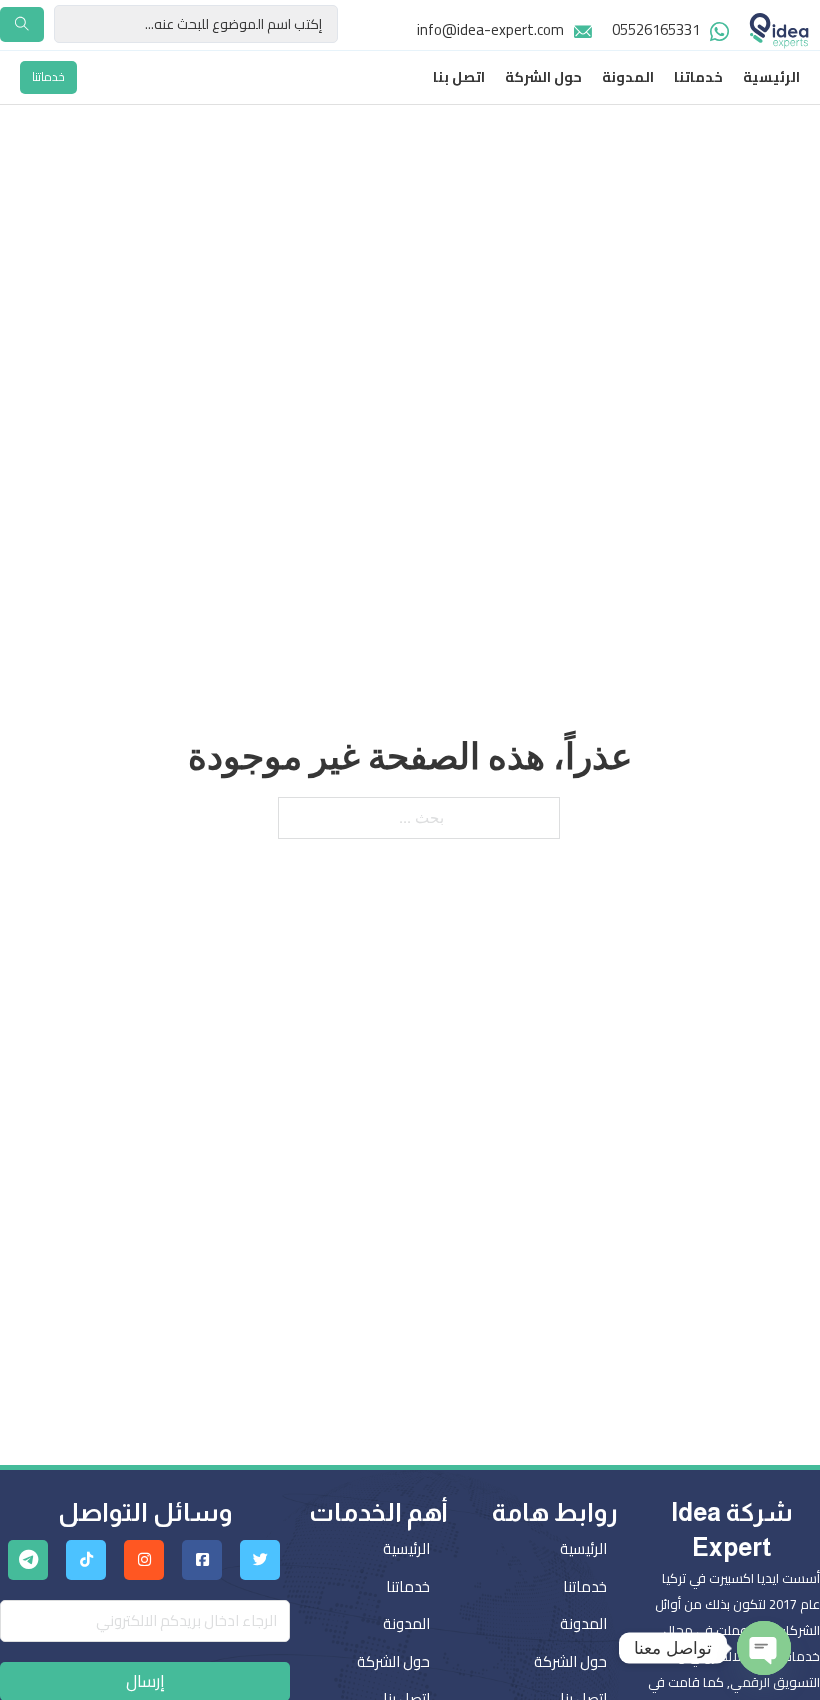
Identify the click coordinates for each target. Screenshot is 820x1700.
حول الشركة (543, 78)
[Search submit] (22, 24)
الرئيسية (771, 78)
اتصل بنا (459, 78)
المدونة (628, 78)
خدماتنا (698, 78)
